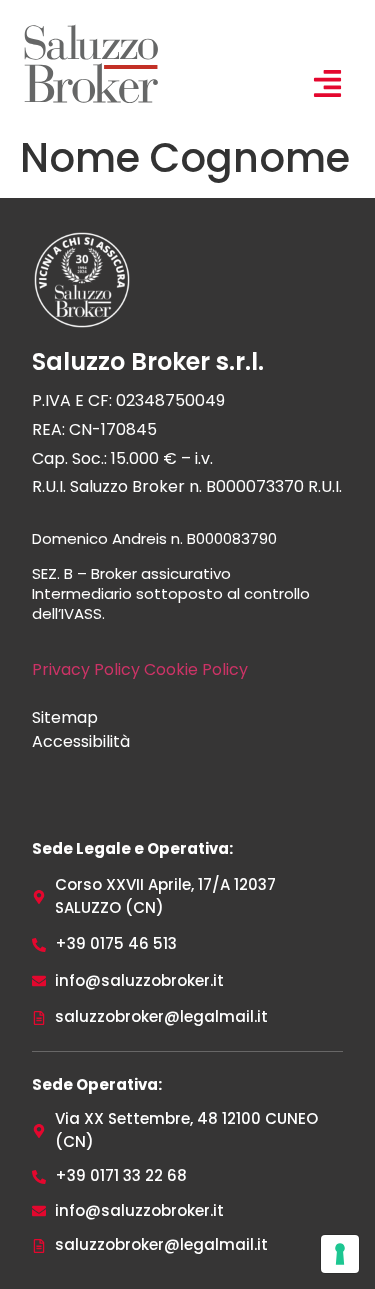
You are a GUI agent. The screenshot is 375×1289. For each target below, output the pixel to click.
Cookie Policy (196, 669)
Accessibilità (81, 741)
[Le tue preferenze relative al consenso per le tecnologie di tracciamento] (340, 1254)
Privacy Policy (86, 669)
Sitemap (65, 717)
